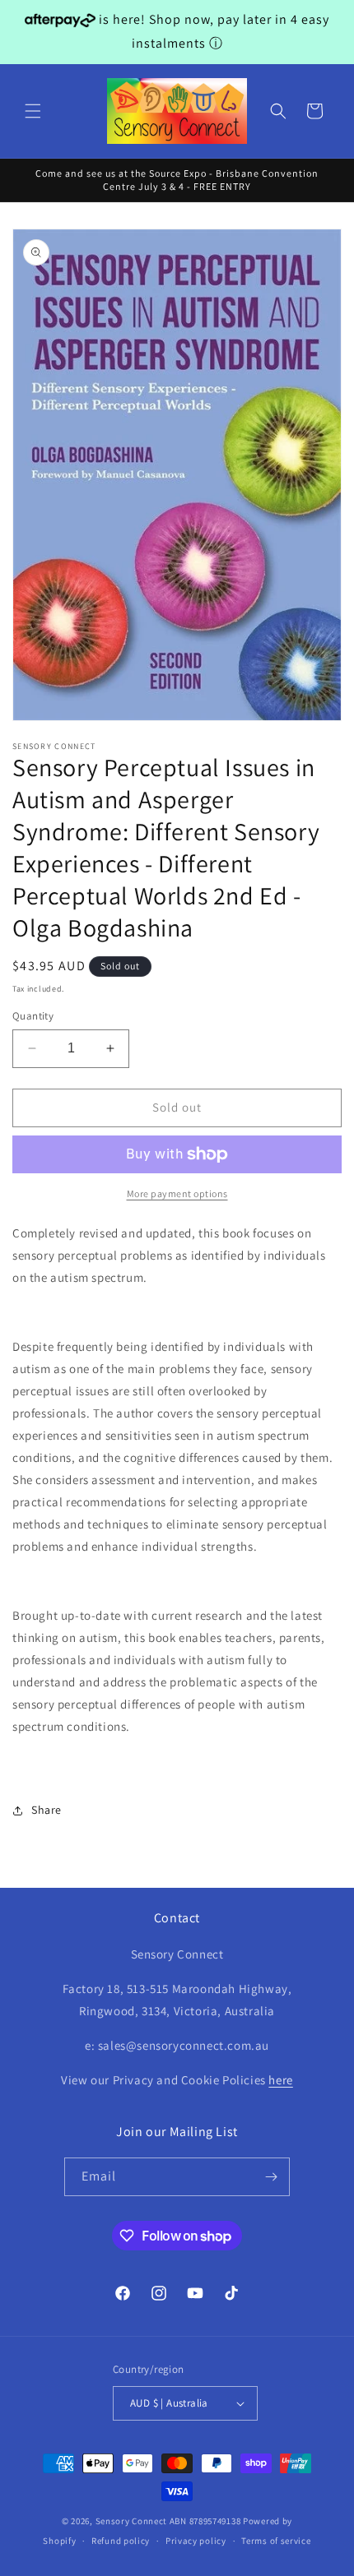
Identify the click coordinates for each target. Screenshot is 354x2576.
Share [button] (47, 1810)
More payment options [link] (177, 1193)
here (280, 2080)
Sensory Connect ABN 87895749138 (168, 2521)
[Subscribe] (271, 2177)
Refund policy (121, 2541)
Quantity (33, 1016)
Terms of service (276, 2541)
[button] (33, 111)
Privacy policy (196, 2541)
